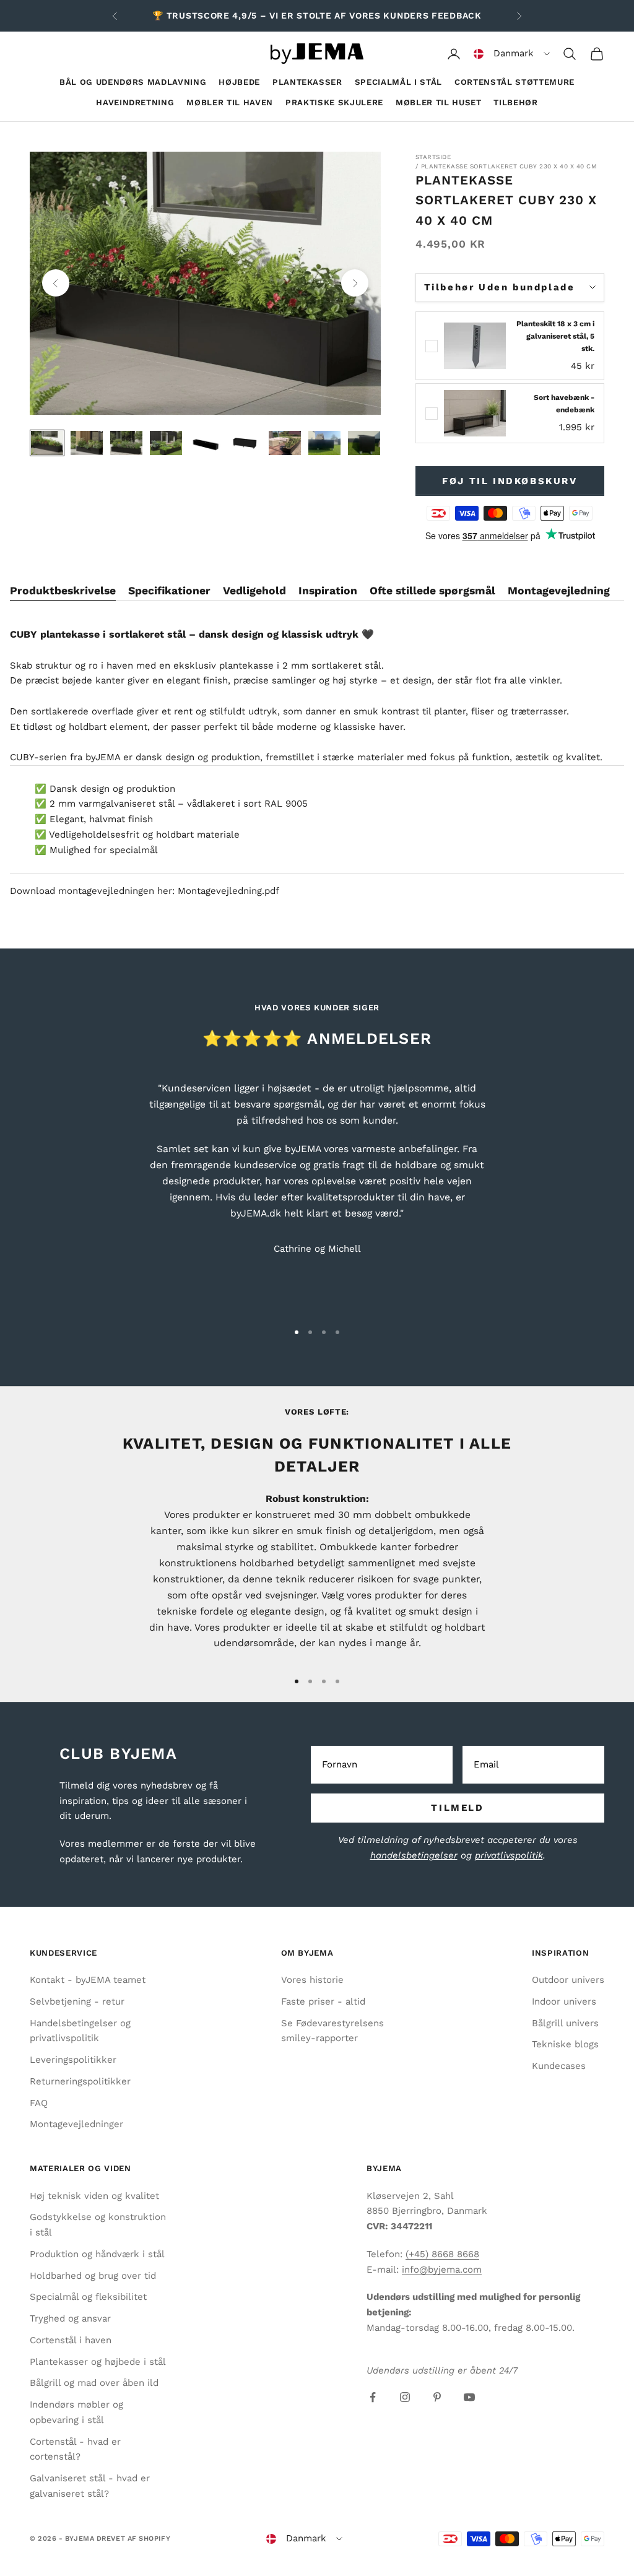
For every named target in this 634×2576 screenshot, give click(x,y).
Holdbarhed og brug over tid (93, 2276)
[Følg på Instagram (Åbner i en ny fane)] (405, 2397)
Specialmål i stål (398, 82)
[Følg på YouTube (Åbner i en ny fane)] (469, 2397)
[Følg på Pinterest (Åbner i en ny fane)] (437, 2397)
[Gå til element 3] (126, 443)
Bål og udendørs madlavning (133, 82)
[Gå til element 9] (364, 443)
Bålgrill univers (565, 2023)
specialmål (134, 850)
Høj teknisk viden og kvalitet (94, 2196)
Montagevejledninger (76, 2124)
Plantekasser (307, 82)
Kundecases (559, 2066)
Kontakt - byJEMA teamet (88, 1980)
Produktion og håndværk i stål (97, 2254)
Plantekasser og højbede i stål (98, 2362)
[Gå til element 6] (245, 443)
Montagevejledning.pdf (228, 891)
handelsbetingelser (414, 1855)
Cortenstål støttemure (515, 82)
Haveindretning (135, 102)
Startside (433, 157)
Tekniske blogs (565, 2044)
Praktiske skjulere (334, 102)
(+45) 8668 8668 (442, 2254)
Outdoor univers (568, 1980)
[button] (512, 54)
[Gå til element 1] (47, 443)
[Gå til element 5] (206, 443)
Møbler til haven (230, 102)
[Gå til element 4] (166, 443)
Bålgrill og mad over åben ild (94, 2383)
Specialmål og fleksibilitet (88, 2297)
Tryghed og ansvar (70, 2318)
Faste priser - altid (323, 2001)
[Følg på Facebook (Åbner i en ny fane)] (373, 2397)
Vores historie (312, 1980)
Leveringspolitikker (73, 2060)
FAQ (39, 2103)
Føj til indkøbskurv (510, 481)
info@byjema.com (442, 2270)
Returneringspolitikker (80, 2081)
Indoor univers (564, 2001)
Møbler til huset (439, 102)
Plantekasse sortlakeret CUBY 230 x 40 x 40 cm (509, 166)
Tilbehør (515, 102)
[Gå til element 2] (87, 443)
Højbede (239, 82)
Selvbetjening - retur (77, 2001)
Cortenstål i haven (71, 2340)
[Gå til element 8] (324, 443)
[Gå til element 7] (285, 443)
